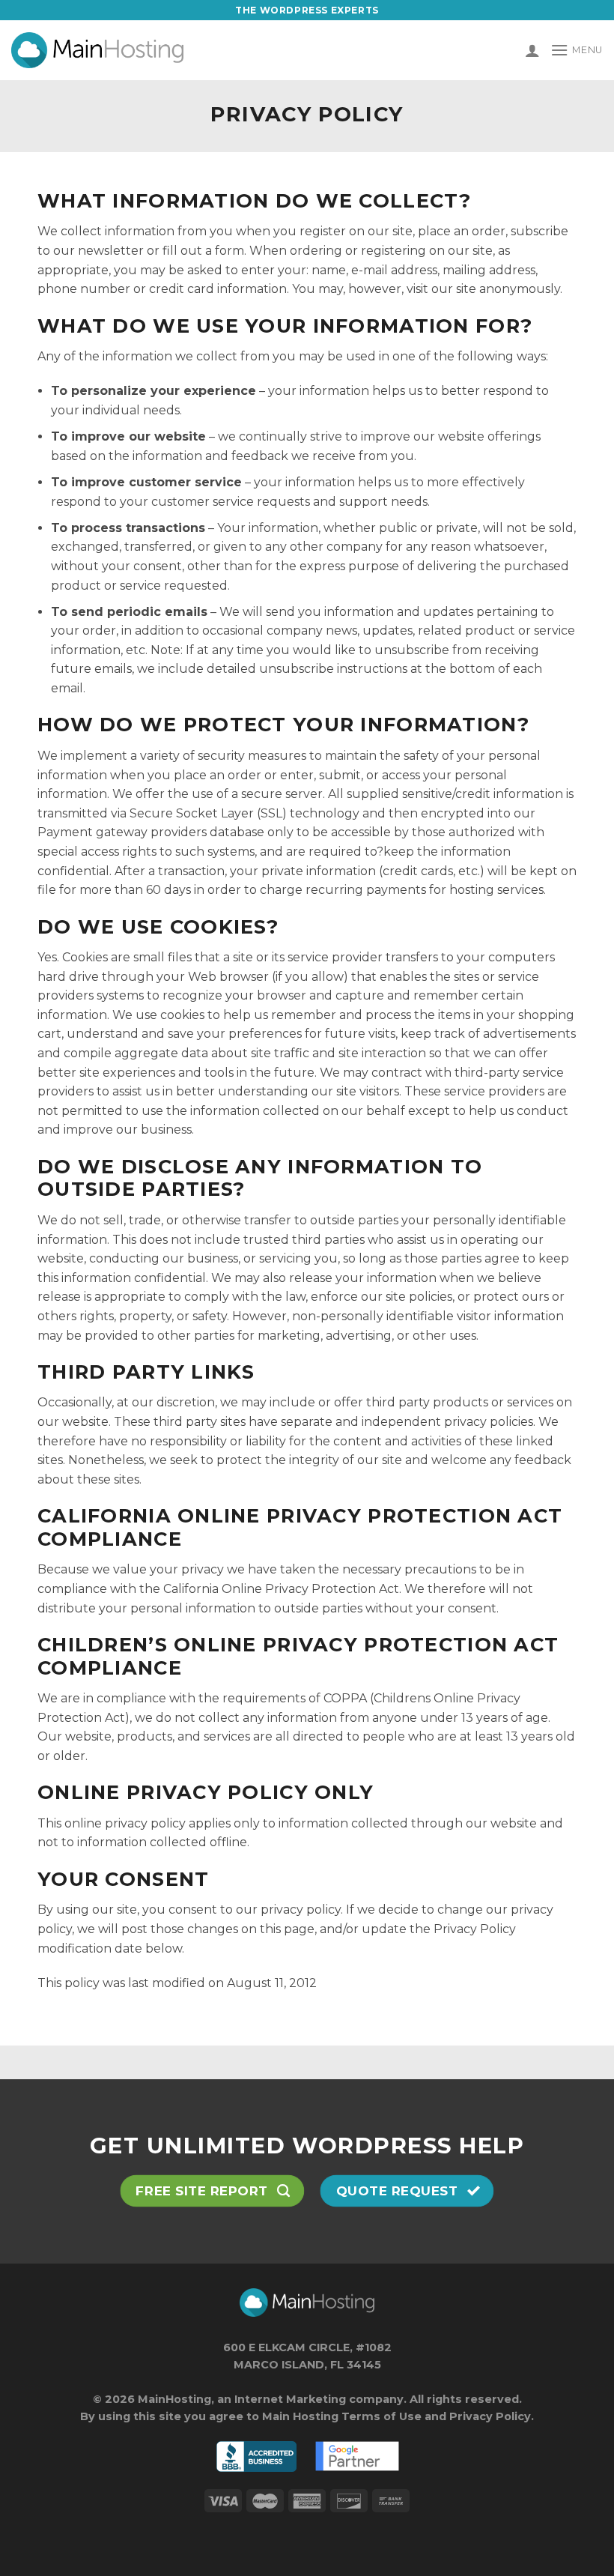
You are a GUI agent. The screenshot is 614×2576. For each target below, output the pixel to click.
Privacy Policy (490, 2416)
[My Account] (532, 50)
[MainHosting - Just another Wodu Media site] (97, 50)
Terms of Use (382, 2416)
